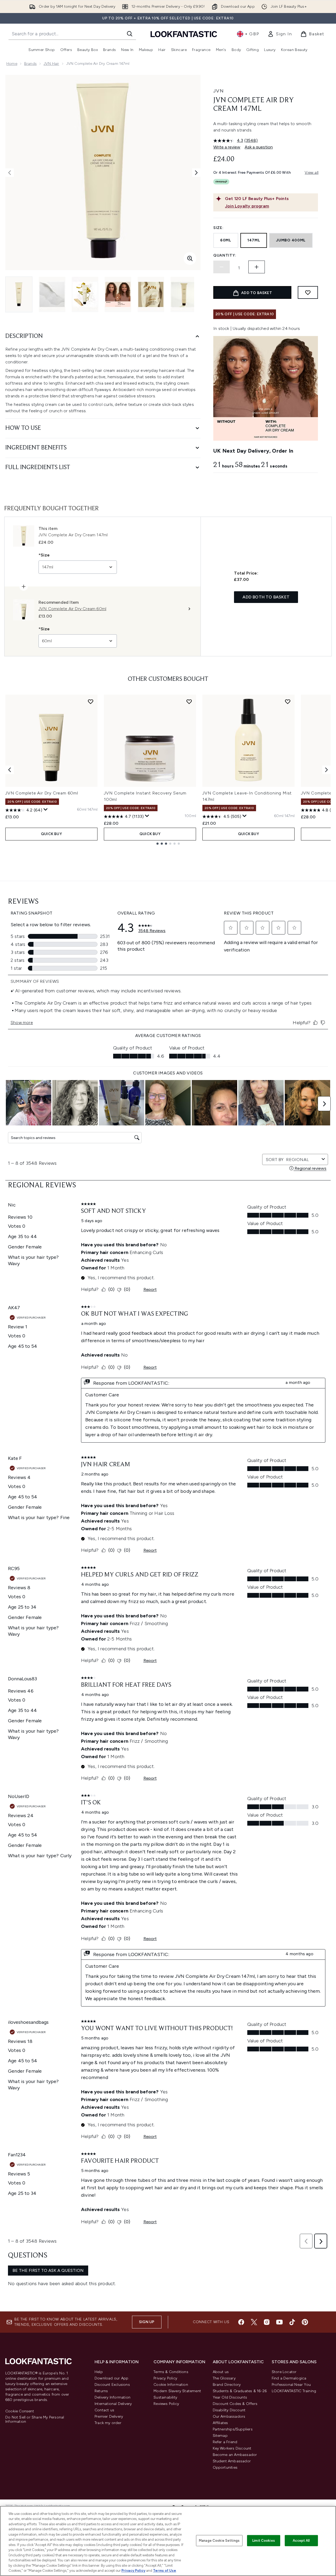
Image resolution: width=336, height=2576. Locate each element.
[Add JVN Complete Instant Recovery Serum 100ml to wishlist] (189, 702)
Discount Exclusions (112, 2385)
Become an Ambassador (235, 2455)
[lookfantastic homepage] (184, 34)
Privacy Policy (165, 2378)
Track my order (108, 2423)
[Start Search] (130, 34)
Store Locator (284, 2372)
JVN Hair (51, 64)
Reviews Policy (166, 2404)
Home (12, 64)
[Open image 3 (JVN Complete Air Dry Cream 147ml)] (85, 294)
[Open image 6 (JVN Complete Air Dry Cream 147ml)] (184, 294)
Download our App (111, 2378)
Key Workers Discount (232, 2448)
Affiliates (220, 2423)
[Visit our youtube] (279, 2322)
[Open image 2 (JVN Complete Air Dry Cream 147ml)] (52, 294)
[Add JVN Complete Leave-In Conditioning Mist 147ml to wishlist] (288, 702)
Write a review (227, 147)
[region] (168, 2541)
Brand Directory (227, 2385)
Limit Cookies (264, 2541)
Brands (30, 64)
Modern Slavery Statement (177, 2391)
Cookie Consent (20, 2411)
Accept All (301, 2541)
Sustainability (165, 2397)
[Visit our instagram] (267, 2322)
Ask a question (259, 147)
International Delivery (113, 2404)
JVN (218, 91)
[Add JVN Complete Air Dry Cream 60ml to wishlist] (91, 702)
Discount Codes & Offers (235, 2404)
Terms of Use (165, 2571)
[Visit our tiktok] (292, 2322)
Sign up (147, 2322)
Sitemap (220, 2436)
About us (221, 2372)
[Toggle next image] (196, 173)
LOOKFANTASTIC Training (294, 2391)
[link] (280, 34)
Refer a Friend (225, 2442)
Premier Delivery (109, 2416)
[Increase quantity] (257, 267)
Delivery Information (112, 2397)
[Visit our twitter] (254, 2322)
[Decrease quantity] (222, 267)
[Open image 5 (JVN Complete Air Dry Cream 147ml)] (151, 294)
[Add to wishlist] (308, 292)
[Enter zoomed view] (190, 258)
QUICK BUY (51, 834)
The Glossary (224, 2378)
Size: (218, 228)
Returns (101, 2391)
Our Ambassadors (229, 2416)
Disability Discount (229, 2410)
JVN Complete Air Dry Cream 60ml (42, 793)
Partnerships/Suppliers (233, 2429)
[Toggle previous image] (10, 173)
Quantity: (225, 255)
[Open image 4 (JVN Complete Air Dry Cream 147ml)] (118, 294)
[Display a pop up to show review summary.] (46, 810)
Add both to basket (266, 597)
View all (312, 173)
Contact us (104, 2410)
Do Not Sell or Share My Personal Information (35, 2420)
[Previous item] (10, 770)
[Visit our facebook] (241, 2322)
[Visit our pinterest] (305, 2322)
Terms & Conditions (171, 2372)
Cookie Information (171, 2385)
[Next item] (326, 770)
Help (99, 2372)
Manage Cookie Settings (219, 2541)
